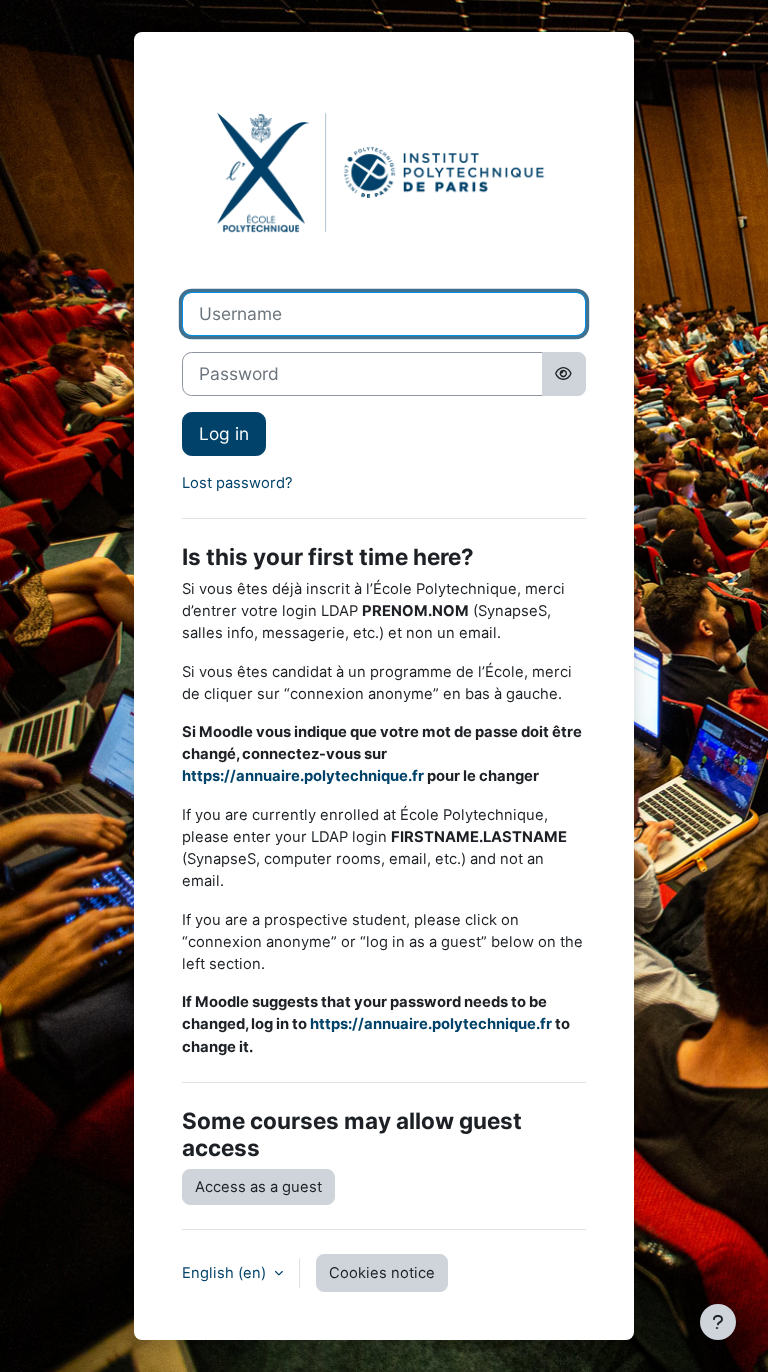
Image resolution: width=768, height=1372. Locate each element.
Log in (224, 433)
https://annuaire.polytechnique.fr (303, 776)
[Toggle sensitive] (564, 374)
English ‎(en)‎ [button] (226, 1273)
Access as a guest (258, 1187)
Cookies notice (382, 1273)
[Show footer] (718, 1322)
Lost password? (237, 483)
